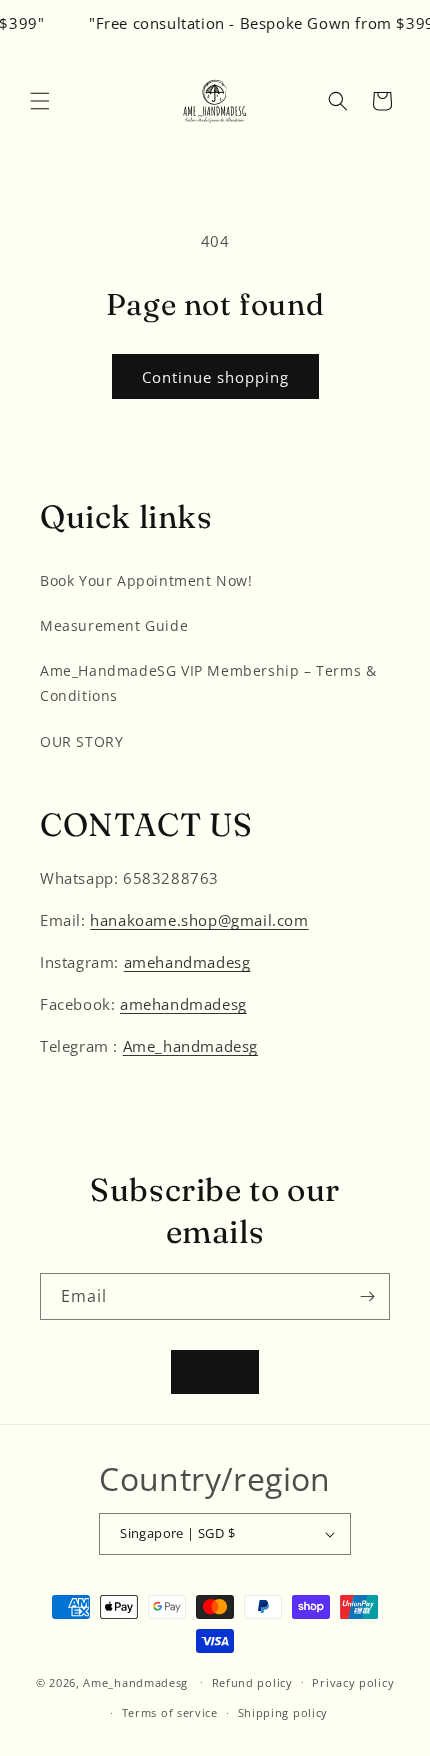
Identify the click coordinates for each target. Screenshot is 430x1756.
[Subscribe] (367, 1296)
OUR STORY (81, 741)
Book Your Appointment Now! (146, 580)
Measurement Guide (114, 625)
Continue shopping (215, 377)
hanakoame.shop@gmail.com (199, 920)
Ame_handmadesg (190, 1046)
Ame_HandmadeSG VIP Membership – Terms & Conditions (208, 683)
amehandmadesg (187, 962)
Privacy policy (353, 1682)
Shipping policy (283, 1712)
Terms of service (170, 1712)
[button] (40, 101)
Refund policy (252, 1682)
